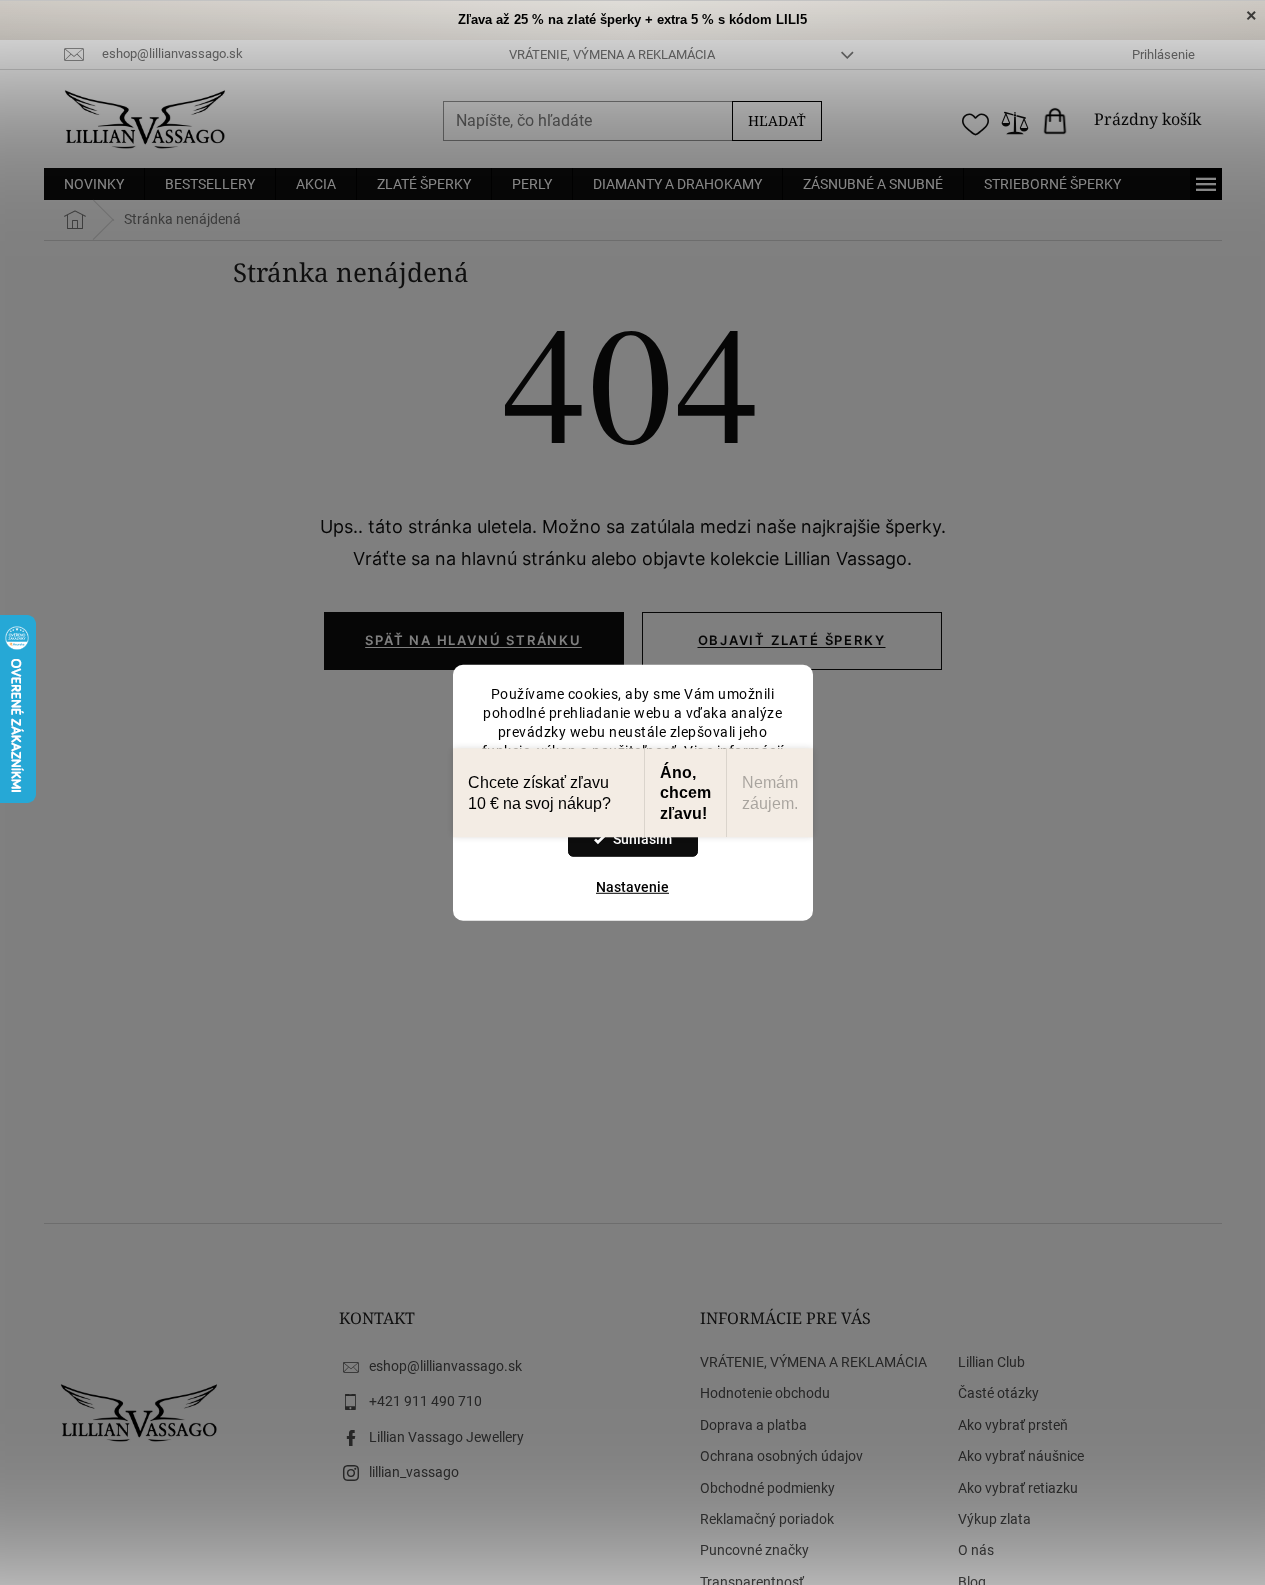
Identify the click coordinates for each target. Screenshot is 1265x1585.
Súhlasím (642, 839)
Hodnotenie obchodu (765, 1393)
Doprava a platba (753, 1425)
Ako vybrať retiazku (1018, 1488)
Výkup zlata (994, 1519)
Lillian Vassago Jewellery (446, 1437)
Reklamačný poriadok (767, 1519)
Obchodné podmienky (767, 1488)
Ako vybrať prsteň (1013, 1425)
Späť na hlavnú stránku (473, 640)
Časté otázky (998, 1393)
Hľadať (777, 120)
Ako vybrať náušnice (1021, 1456)
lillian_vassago (414, 1472)
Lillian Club (991, 1362)
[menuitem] (94, 184)
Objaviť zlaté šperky (792, 640)
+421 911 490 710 (425, 1401)
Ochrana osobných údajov (781, 1456)
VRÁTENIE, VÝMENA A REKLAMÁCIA (612, 54)
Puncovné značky (754, 1550)
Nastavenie (632, 887)
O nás (976, 1550)
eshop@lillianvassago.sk (445, 1366)
